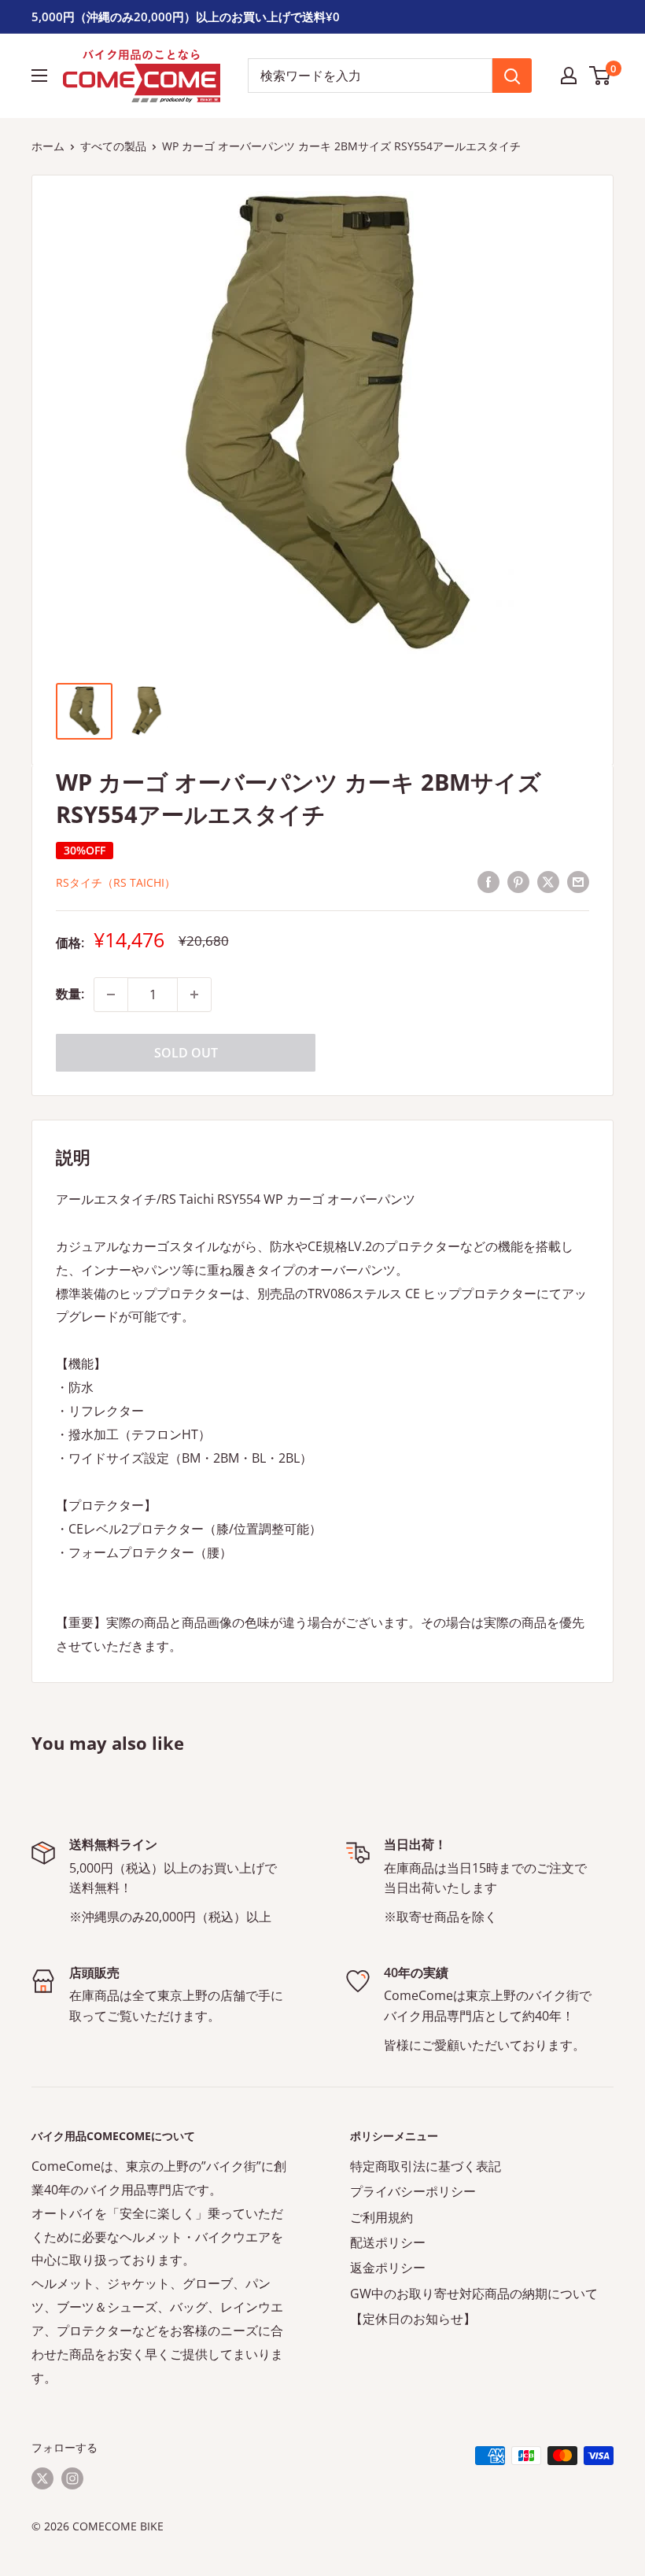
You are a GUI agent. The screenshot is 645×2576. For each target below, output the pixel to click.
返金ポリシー (388, 2268)
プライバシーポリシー (413, 2191)
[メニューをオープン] (39, 76)
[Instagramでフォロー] (72, 2478)
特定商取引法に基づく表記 (426, 2166)
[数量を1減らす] (111, 995)
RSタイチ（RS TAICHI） (116, 882)
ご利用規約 (381, 2217)
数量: (70, 994)
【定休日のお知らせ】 (413, 2319)
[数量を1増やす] (194, 995)
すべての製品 (113, 146)
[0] (601, 76)
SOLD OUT (186, 1053)
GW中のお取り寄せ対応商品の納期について (474, 2294)
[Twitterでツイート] (548, 881)
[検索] (512, 76)
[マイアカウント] (569, 76)
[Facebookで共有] (488, 881)
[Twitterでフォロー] (42, 2478)
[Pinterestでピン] (518, 881)
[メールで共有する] (578, 881)
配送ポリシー (388, 2242)
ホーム (48, 146)
